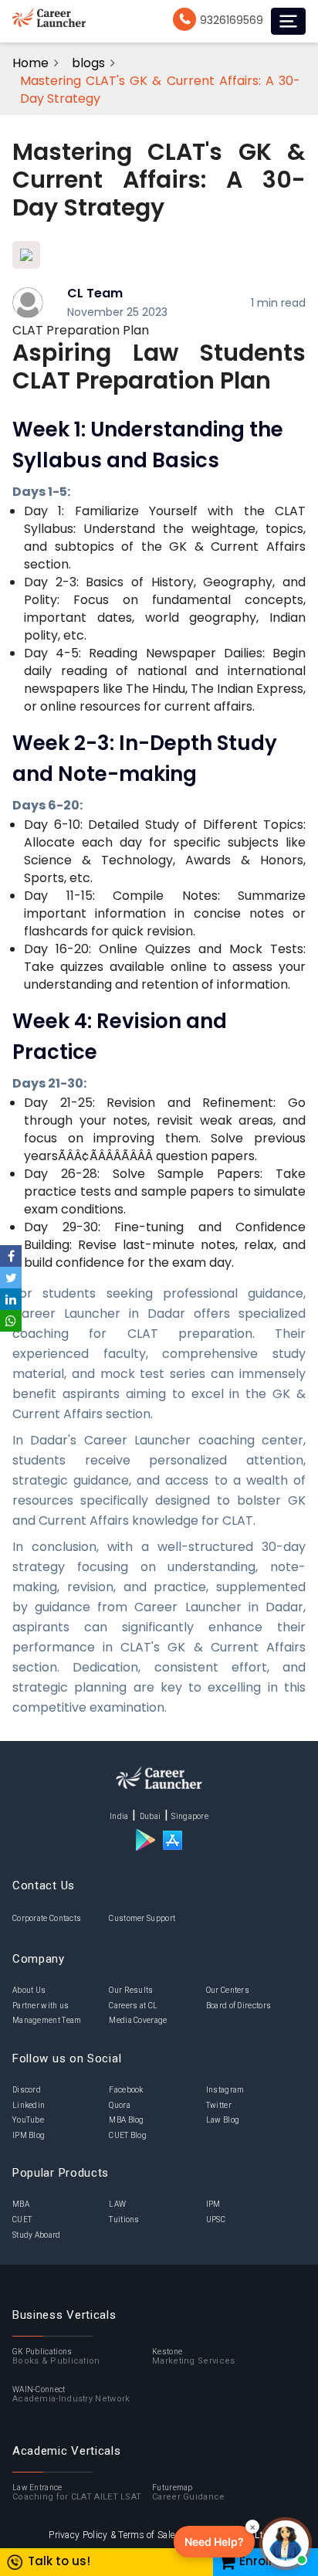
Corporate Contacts (47, 1918)
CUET (22, 2220)
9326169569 (232, 20)
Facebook (126, 2090)
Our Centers (228, 1990)
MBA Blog (126, 2120)
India (119, 1816)
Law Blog (223, 2120)
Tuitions (124, 2220)
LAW (117, 2204)
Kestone (193, 2357)
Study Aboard (37, 2235)
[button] (214, 2542)
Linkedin (29, 2105)
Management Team (47, 2020)
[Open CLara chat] (286, 2544)
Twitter (219, 2105)
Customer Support (142, 1918)
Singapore (190, 1816)
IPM (213, 2204)
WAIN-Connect (71, 2395)
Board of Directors (238, 2006)
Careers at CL (133, 2006)
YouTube (28, 2120)
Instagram (225, 2090)
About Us (29, 1990)
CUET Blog (128, 2135)
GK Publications (56, 2357)
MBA (21, 2204)
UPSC (216, 2220)
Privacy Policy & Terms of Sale (112, 2535)
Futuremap (189, 2493)
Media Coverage (138, 2020)
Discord (27, 2090)
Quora (120, 2105)
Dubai (151, 1816)
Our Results (131, 1990)
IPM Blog (29, 2135)
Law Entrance (77, 2493)
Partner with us (41, 2006)
